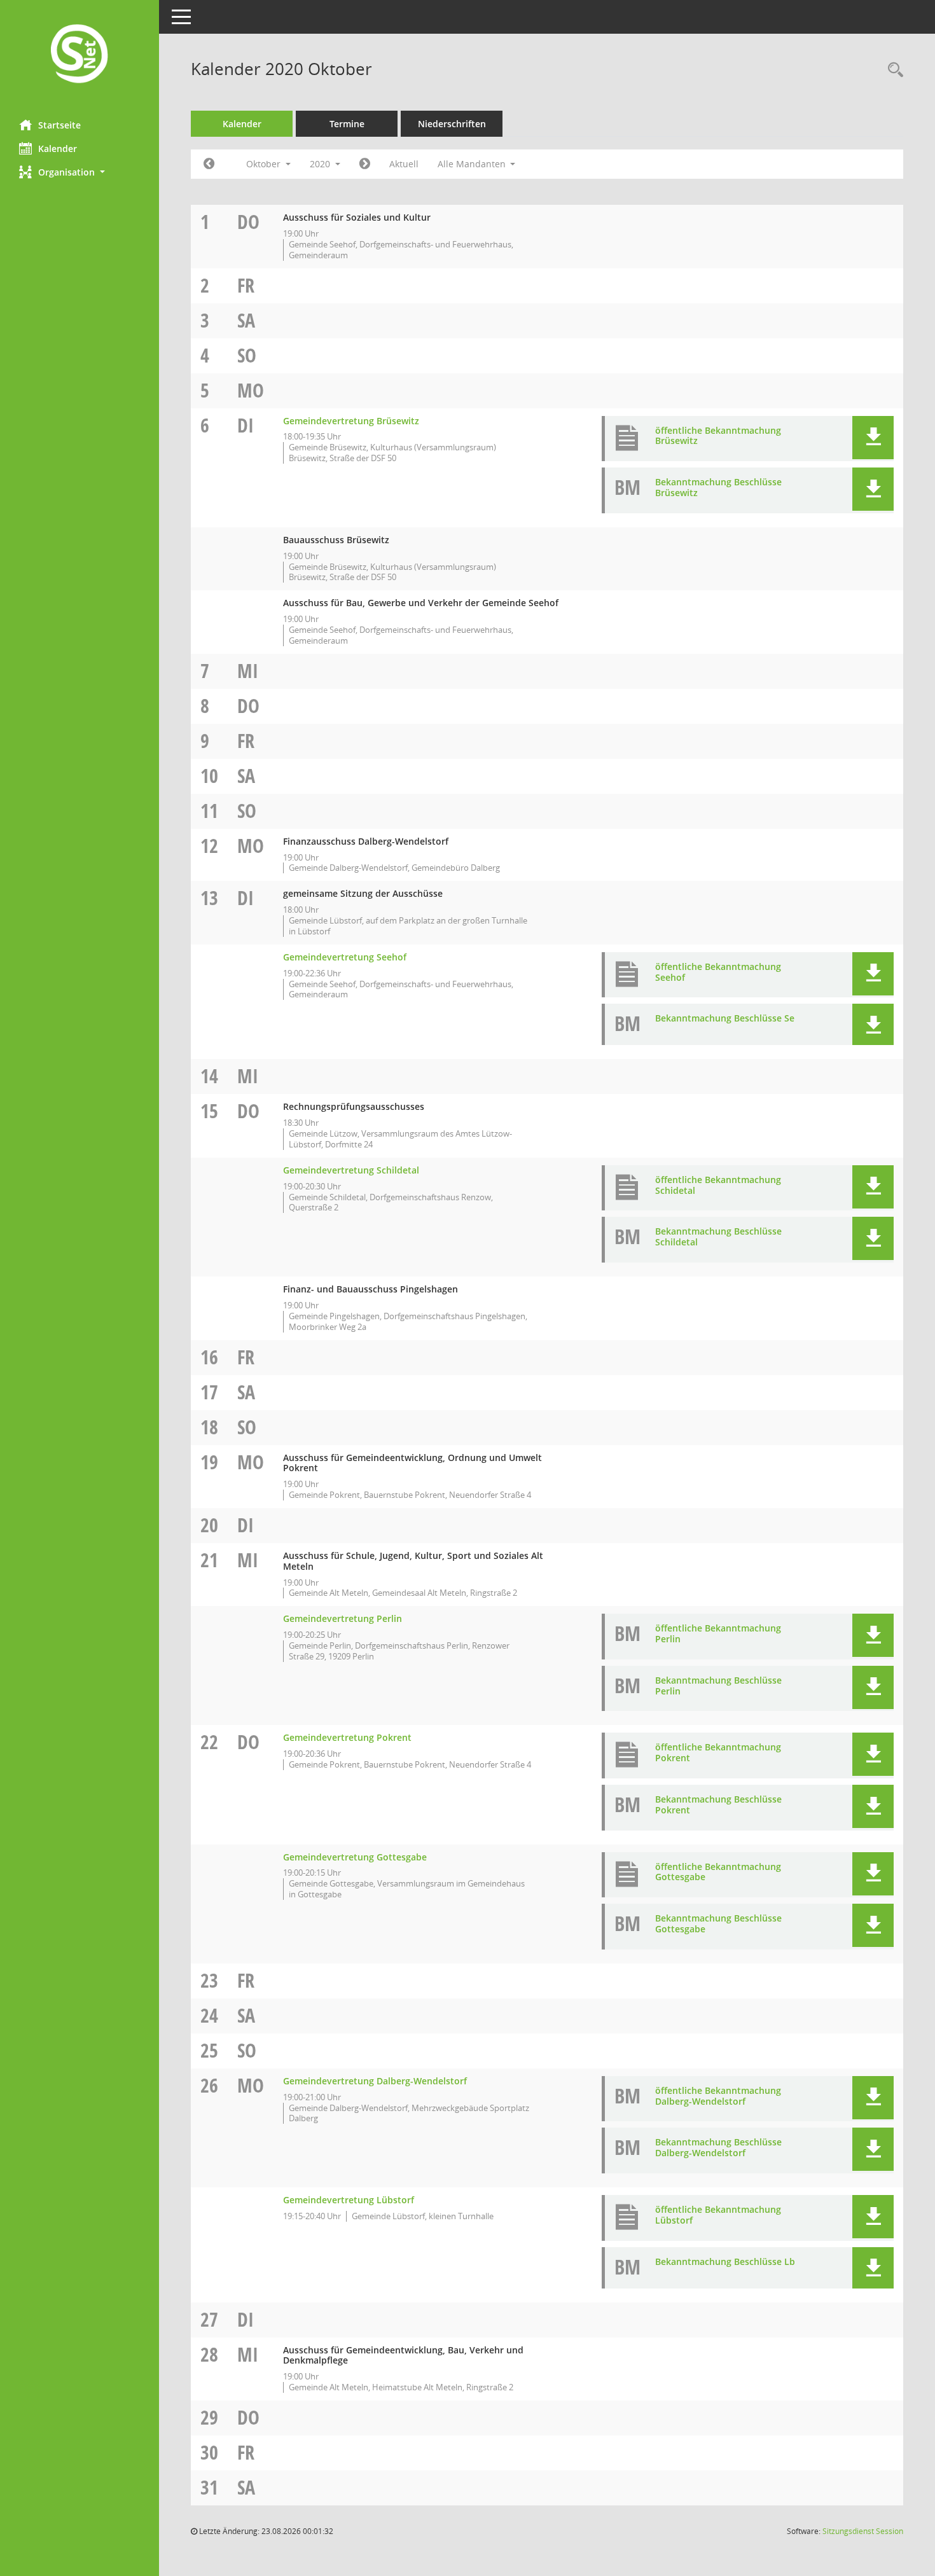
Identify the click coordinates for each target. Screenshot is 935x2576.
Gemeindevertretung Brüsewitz (351, 421)
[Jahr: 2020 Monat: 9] (209, 164)
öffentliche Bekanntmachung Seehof (718, 972)
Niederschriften (452, 124)
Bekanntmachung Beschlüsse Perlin (718, 1686)
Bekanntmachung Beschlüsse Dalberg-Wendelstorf (718, 2147)
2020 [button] (321, 164)
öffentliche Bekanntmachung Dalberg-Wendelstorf (718, 2096)
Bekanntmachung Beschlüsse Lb (725, 2261)
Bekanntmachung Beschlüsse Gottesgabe (718, 1923)
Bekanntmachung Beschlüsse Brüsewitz (718, 487)
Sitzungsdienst (863, 2531)
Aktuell (404, 164)
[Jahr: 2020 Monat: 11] (365, 164)
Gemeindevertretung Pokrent (347, 1737)
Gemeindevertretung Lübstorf (349, 2200)
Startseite (59, 125)
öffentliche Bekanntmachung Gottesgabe (718, 1872)
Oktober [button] (265, 164)
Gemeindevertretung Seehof (345, 957)
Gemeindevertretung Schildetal (351, 1170)
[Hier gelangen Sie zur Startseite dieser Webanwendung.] (80, 55)
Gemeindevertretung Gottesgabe (355, 1857)
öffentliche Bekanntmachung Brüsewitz (718, 436)
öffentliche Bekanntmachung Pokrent (718, 1752)
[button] (80, 172)
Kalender (58, 149)
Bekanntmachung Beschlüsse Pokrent (718, 1804)
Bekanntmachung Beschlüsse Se (725, 1018)
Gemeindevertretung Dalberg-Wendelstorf (375, 2081)
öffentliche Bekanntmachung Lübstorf (718, 2215)
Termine (347, 124)
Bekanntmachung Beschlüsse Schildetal (718, 1236)
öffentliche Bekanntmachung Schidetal (718, 1185)
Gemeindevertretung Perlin (343, 1618)
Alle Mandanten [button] (473, 164)
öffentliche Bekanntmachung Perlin (718, 1633)
